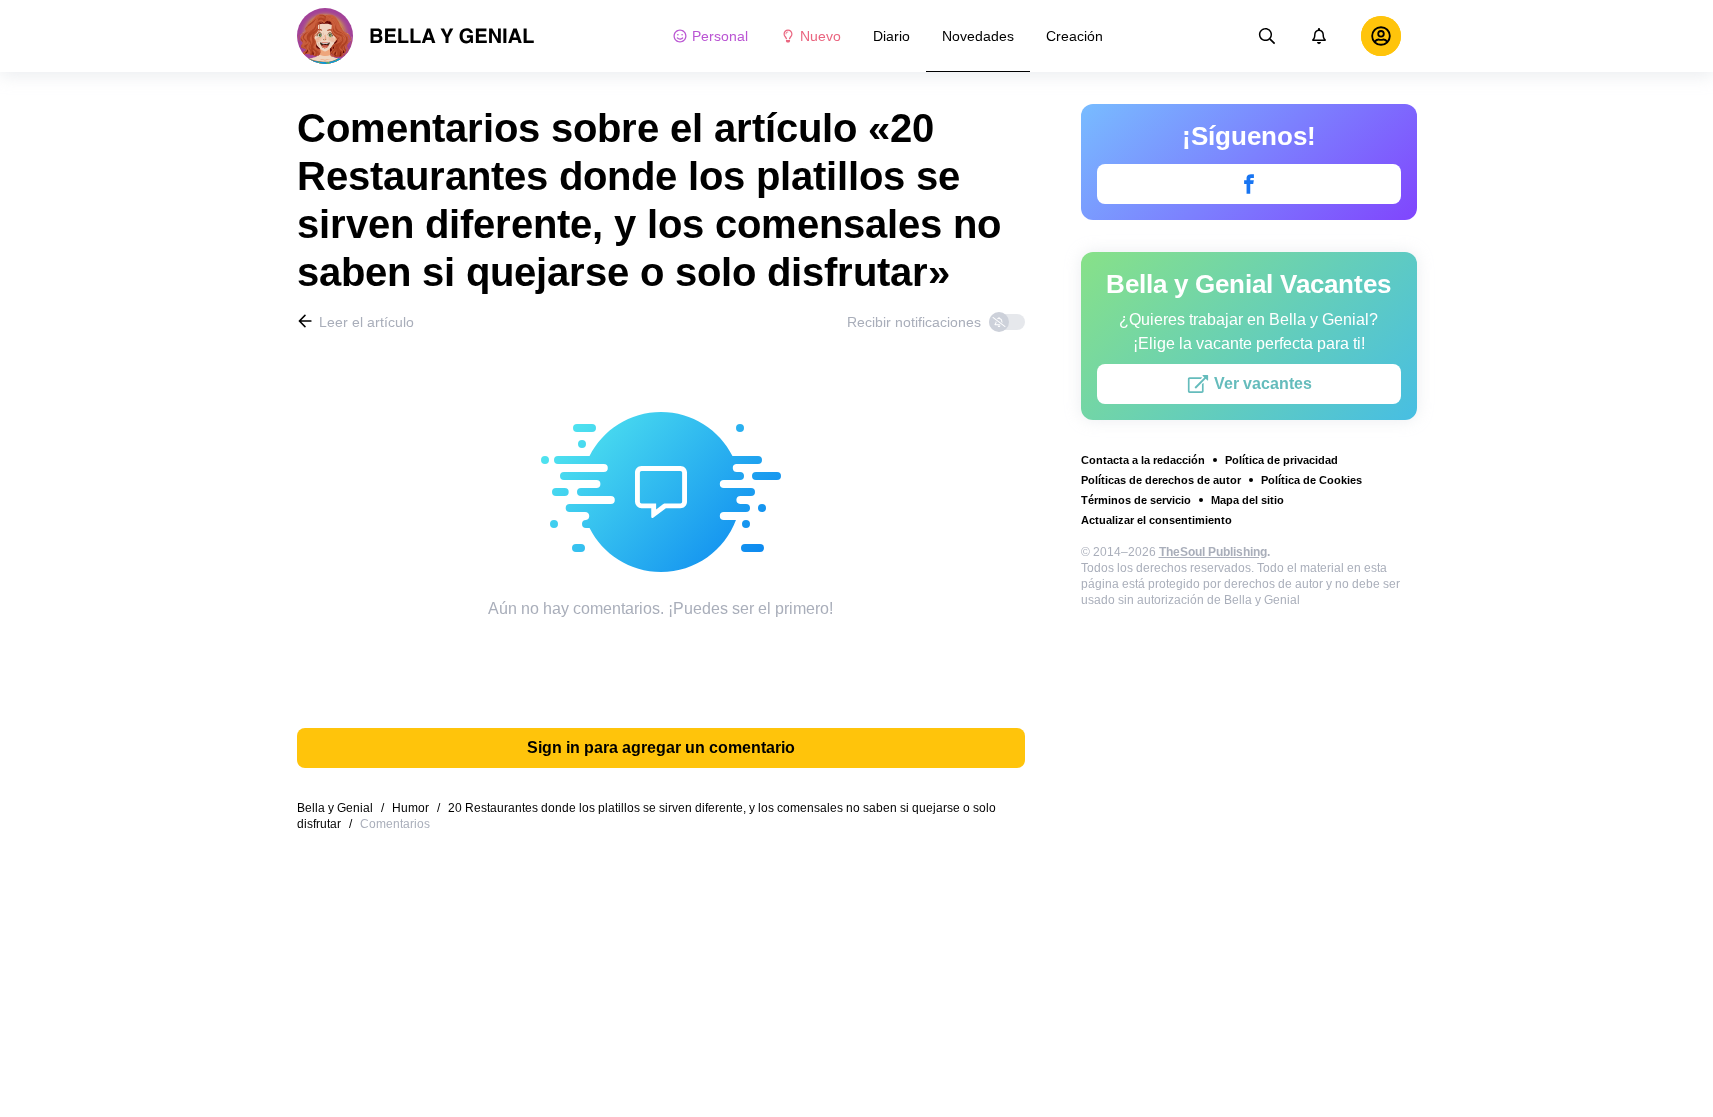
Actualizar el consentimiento (1156, 520)
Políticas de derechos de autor (1161, 480)
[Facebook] (1249, 184)
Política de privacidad (1281, 460)
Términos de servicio (1136, 500)
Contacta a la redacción (1143, 460)
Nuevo (820, 36)
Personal (720, 36)
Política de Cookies (1311, 480)
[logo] (416, 36)
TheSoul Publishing (1213, 552)
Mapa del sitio (1247, 500)
